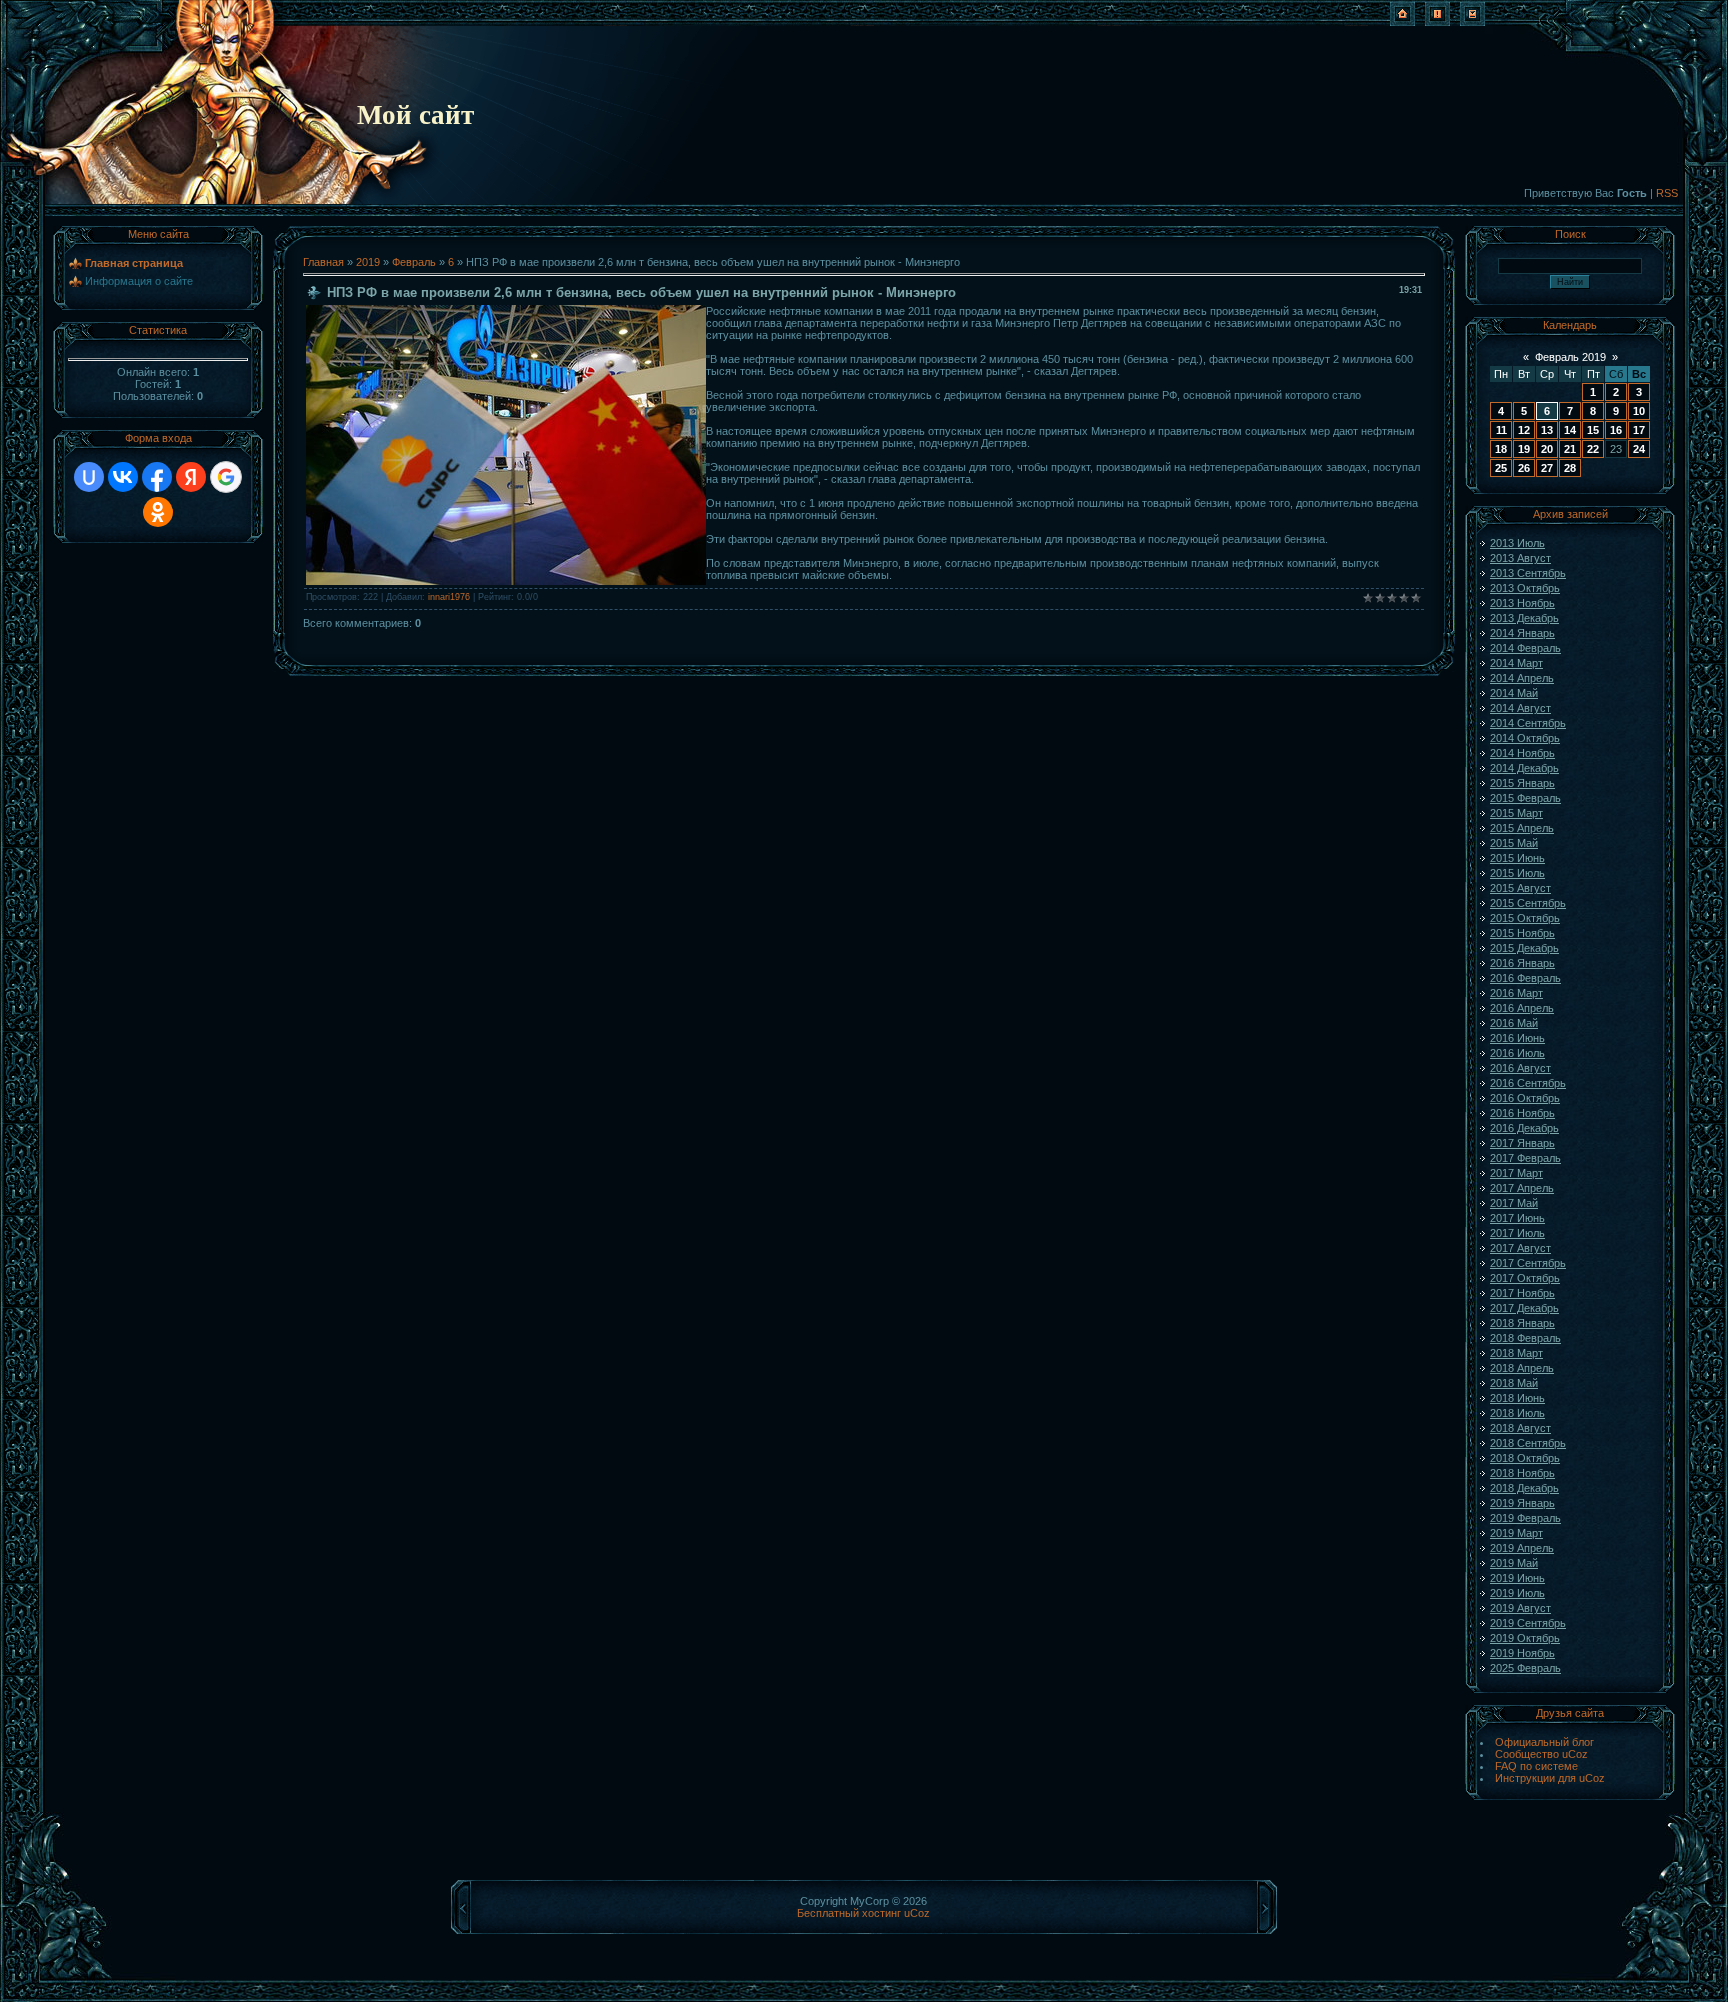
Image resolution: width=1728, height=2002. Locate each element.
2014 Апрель (1522, 678)
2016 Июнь (1517, 1038)
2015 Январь (1522, 783)
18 (1501, 449)
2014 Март (1516, 663)
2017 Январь (1522, 1143)
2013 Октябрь (1525, 588)
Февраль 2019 (1570, 357)
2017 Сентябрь (1528, 1263)
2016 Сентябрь (1528, 1083)
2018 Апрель (1522, 1368)
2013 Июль (1517, 543)
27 (1547, 468)
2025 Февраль (1525, 1668)
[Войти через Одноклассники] (158, 512)
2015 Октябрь (1525, 918)
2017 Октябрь (1525, 1278)
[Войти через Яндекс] (191, 477)
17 (1639, 430)
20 (1547, 449)
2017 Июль (1517, 1233)
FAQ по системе (1536, 1766)
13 (1547, 430)
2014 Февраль (1525, 648)
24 (1639, 449)
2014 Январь (1522, 633)
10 (1639, 411)
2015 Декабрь (1524, 948)
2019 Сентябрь (1528, 1623)
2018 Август (1520, 1428)
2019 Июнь (1517, 1578)
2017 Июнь (1517, 1218)
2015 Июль (1517, 873)
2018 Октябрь (1525, 1458)
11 (1501, 430)
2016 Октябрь (1525, 1098)
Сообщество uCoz (1541, 1754)
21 (1570, 449)
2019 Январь (1522, 1503)
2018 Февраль (1525, 1338)
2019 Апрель (1522, 1548)
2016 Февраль (1525, 978)
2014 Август (1520, 708)
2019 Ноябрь (1522, 1653)
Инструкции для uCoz (1550, 1778)
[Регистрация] (1437, 22)
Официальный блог (1544, 1742)
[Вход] (1472, 22)
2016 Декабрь (1524, 1128)
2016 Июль (1517, 1053)
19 (1524, 449)
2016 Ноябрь (1522, 1113)
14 (1570, 430)
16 (1616, 430)
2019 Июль (1517, 1593)
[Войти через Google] (226, 477)
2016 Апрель (1522, 1008)
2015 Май (1514, 843)
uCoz (917, 1913)
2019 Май (1514, 1563)
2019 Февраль (1525, 1518)
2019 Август (1520, 1608)
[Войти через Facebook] (157, 477)
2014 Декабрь (1524, 768)
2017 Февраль (1525, 1158)
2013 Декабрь (1524, 618)
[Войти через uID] (89, 477)
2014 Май (1514, 693)
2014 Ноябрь (1522, 753)
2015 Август (1520, 888)
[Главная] (1402, 22)
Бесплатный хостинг (849, 1913)
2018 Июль (1517, 1413)
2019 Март (1516, 1533)
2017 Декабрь (1524, 1308)
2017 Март (1516, 1173)
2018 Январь (1522, 1323)
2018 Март (1516, 1353)
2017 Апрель (1522, 1188)
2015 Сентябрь (1528, 903)
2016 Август (1520, 1068)
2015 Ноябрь (1522, 933)
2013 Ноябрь (1522, 603)
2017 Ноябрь (1522, 1293)
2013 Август (1520, 558)
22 (1593, 449)
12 (1524, 430)
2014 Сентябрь (1528, 723)
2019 (368, 262)
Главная (323, 262)
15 (1593, 430)
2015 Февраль (1525, 798)
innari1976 (449, 597)
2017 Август (1520, 1248)
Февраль (414, 262)
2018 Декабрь (1524, 1488)
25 (1501, 468)
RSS (1667, 193)
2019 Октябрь (1525, 1638)
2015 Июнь (1517, 858)
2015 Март (1516, 813)
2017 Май (1514, 1203)
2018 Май (1514, 1383)
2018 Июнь (1517, 1398)
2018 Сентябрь (1528, 1443)
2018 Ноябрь (1522, 1473)
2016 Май (1514, 1023)
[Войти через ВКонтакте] (123, 477)
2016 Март (1516, 993)
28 (1570, 468)
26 (1524, 468)
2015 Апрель (1522, 828)
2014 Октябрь (1525, 738)
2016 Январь (1522, 963)
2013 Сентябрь (1528, 573)
